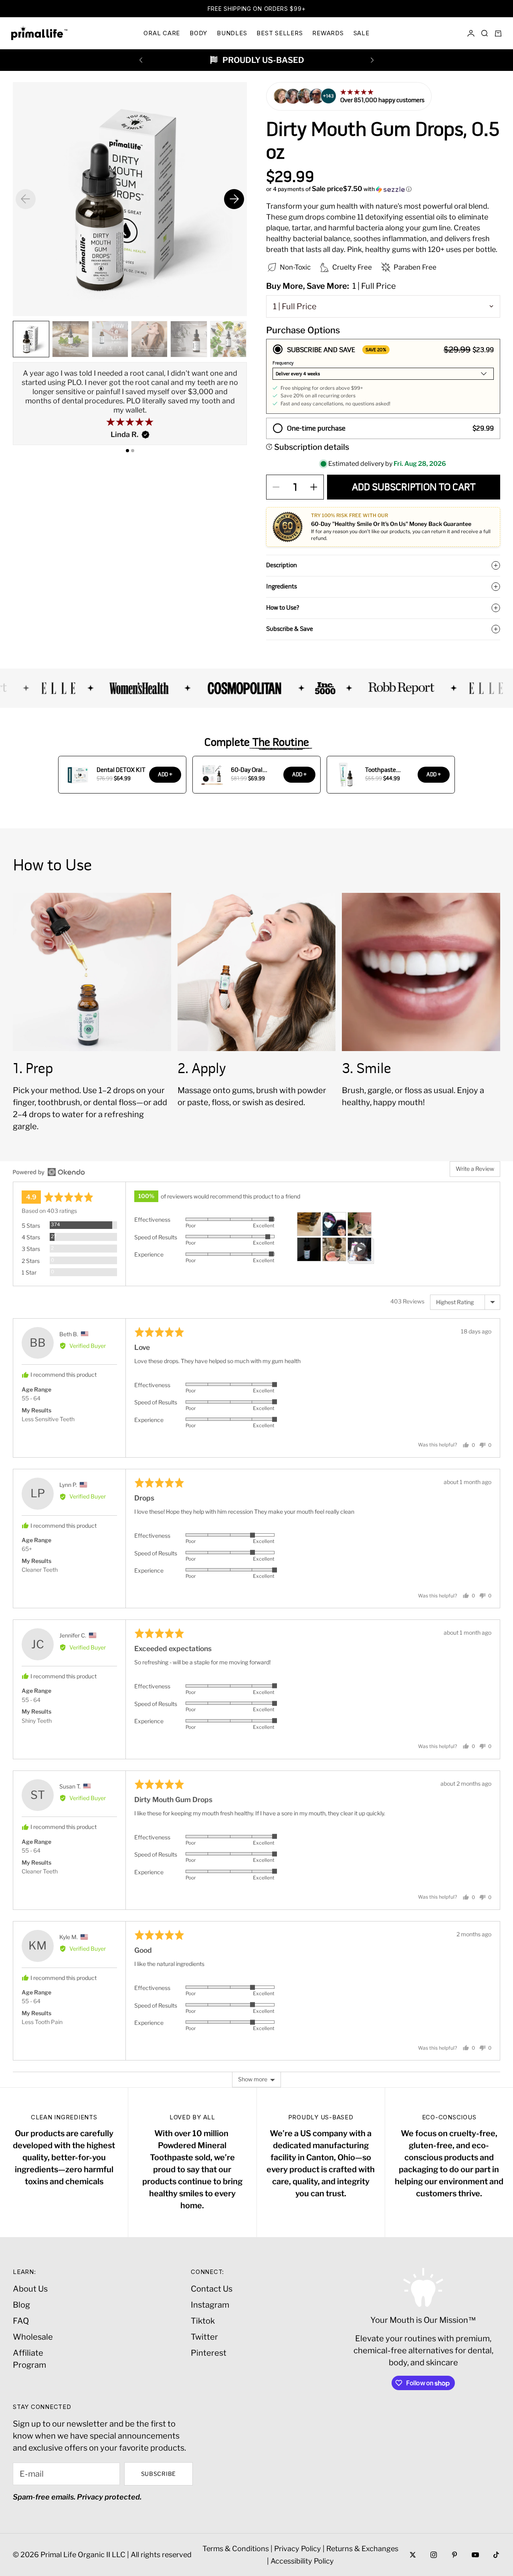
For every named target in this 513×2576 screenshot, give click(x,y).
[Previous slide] (26, 199)
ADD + (165, 774)
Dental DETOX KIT (121, 770)
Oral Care (162, 33)
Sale (362, 33)
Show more (253, 2079)
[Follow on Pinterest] (454, 2555)
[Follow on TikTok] (496, 2555)
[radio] (383, 376)
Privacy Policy (298, 2549)
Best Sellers (280, 33)
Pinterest (209, 2353)
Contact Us (212, 2289)
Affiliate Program (29, 2359)
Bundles (232, 33)
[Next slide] (234, 199)
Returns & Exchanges (362, 2549)
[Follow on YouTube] (475, 2555)
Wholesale (33, 2337)
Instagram (210, 2305)
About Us (30, 2289)
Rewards (328, 33)
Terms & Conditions (236, 2549)
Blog (21, 2305)
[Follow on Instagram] (434, 2555)
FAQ (21, 2321)
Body (198, 33)
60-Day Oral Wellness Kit (248, 770)
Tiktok (203, 2321)
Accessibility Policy (302, 2561)
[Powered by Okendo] (49, 1172)
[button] (383, 189)
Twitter (204, 2337)
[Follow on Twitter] (413, 2555)
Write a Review (475, 1169)
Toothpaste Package (381, 770)
